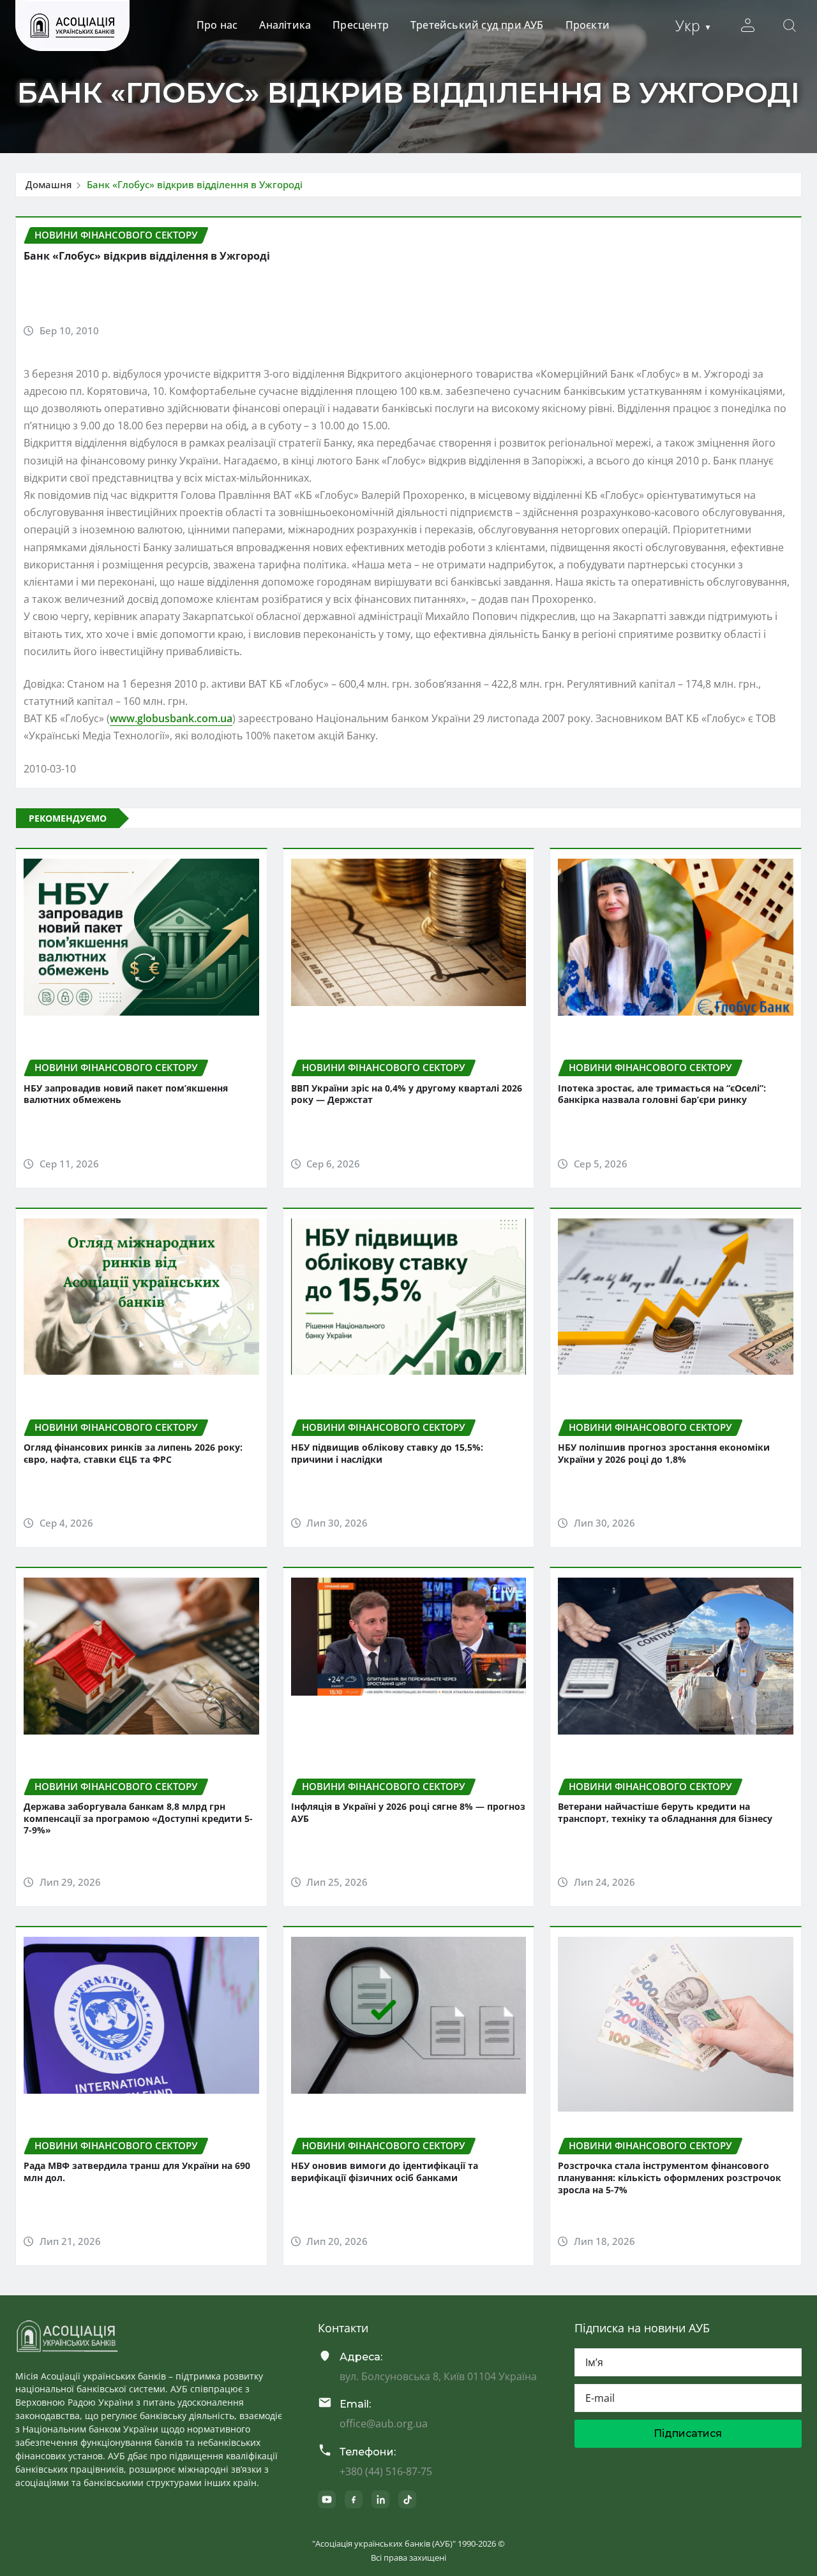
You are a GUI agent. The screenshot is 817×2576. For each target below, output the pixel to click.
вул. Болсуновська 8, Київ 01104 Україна (438, 2376)
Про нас (217, 25)
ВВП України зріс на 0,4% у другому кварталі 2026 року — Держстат (407, 1094)
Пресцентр (361, 25)
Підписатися (688, 2433)
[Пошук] (790, 26)
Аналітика (285, 25)
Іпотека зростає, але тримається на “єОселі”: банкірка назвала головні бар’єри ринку (662, 1094)
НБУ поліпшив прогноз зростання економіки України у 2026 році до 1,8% (664, 1453)
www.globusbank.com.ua (171, 718)
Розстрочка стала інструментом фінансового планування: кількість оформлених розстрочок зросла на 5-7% (670, 2177)
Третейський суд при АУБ (477, 25)
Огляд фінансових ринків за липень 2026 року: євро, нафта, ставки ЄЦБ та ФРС (133, 1453)
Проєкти (588, 25)
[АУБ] (67, 2336)
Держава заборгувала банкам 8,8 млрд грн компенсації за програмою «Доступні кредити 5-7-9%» (138, 1818)
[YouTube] (327, 2499)
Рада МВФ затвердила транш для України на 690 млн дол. (137, 2172)
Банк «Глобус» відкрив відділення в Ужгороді (195, 184)
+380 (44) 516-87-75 (386, 2471)
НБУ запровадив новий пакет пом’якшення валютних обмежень (126, 1094)
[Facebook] (354, 2499)
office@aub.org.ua (384, 2424)
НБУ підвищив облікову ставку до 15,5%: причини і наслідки (387, 1453)
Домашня (49, 184)
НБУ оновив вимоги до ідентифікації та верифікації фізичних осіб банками (385, 2172)
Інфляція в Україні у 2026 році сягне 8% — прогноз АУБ (408, 1812)
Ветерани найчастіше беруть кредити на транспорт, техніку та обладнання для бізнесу (665, 1812)
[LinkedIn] (380, 2499)
